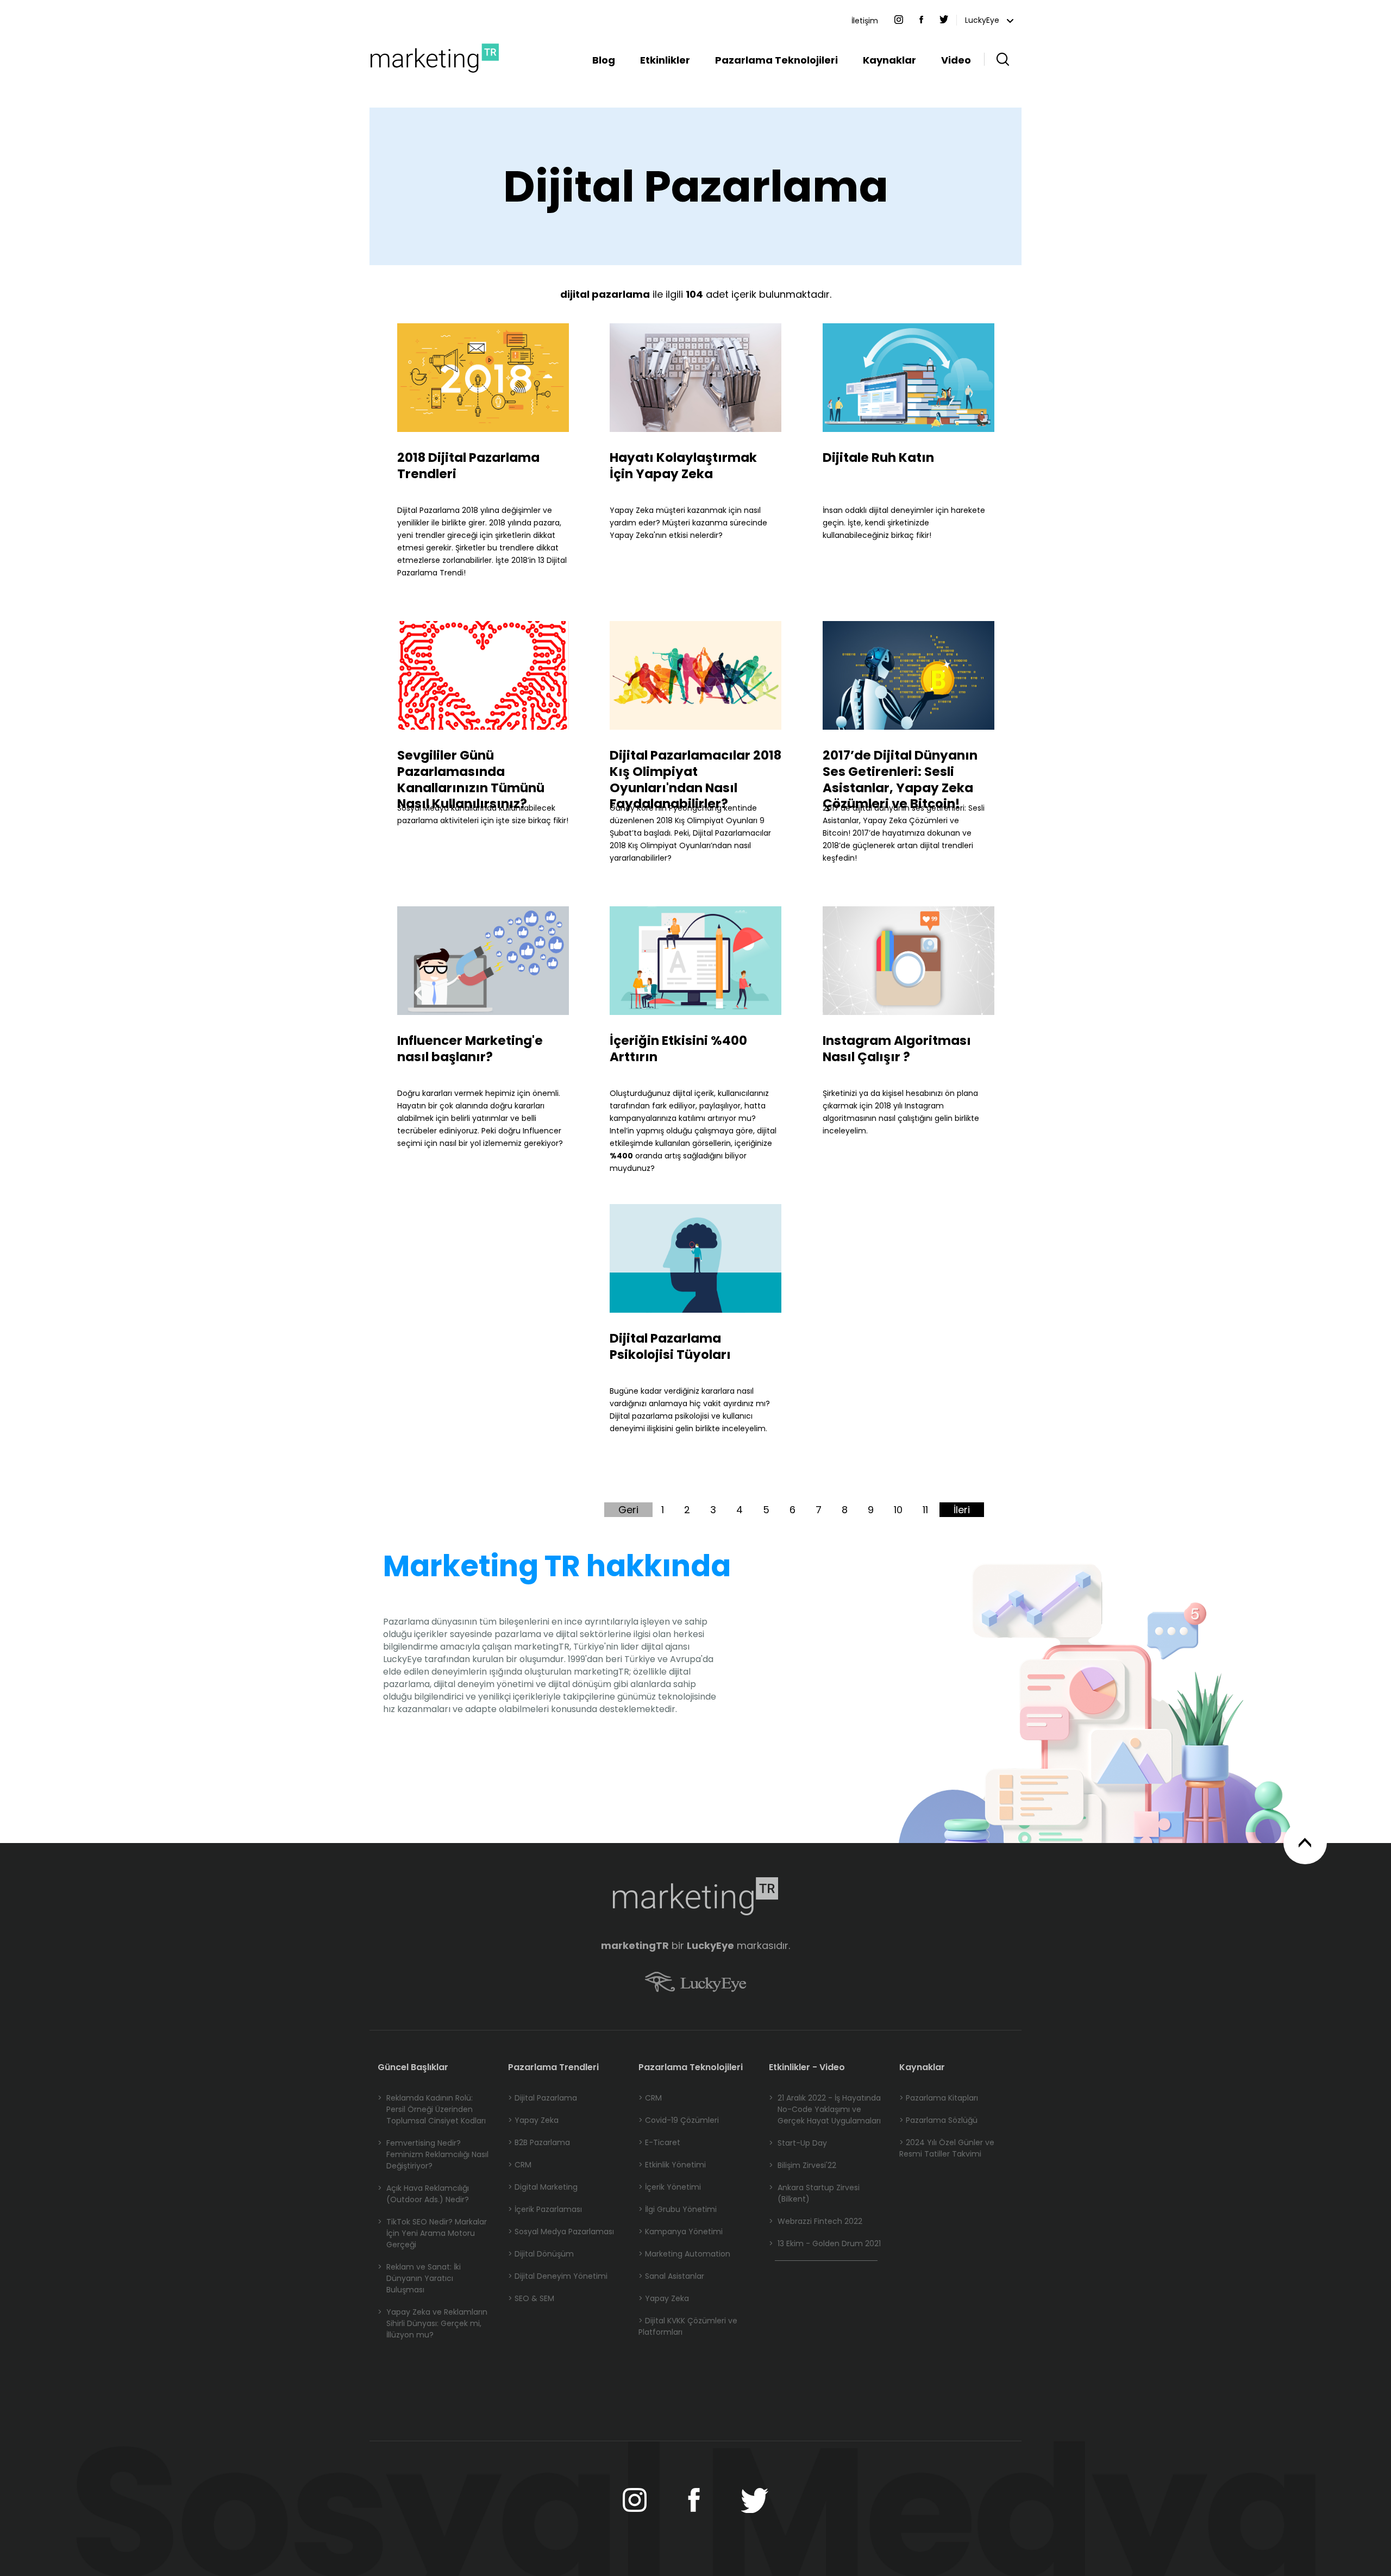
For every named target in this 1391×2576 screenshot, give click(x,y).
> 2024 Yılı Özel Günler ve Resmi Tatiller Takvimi (947, 2148)
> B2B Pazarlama (539, 2142)
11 (925, 1510)
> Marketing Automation (684, 2254)
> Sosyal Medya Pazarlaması (561, 2232)
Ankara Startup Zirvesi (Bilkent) (814, 2193)
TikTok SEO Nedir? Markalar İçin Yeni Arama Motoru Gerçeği (432, 2233)
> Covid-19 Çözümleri (679, 2120)
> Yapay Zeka (533, 2120)
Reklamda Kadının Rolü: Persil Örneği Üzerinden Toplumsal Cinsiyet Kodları (432, 2109)
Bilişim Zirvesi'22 (803, 2165)
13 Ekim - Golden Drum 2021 (825, 2243)
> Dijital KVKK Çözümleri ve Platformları (688, 2326)
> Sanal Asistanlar (671, 2276)
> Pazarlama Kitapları (939, 2098)
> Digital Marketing (543, 2187)
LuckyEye (983, 20)
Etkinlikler (665, 60)
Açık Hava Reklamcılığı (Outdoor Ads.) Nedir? (423, 2194)
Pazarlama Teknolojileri (776, 60)
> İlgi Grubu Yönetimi (678, 2209)
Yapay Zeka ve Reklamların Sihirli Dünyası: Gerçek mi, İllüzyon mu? (433, 2323)
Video (956, 60)
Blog (604, 60)
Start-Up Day (798, 2143)
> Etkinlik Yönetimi (672, 2165)
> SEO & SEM (531, 2298)
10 (898, 1510)
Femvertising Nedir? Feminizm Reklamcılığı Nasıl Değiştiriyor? (433, 2154)
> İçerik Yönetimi (670, 2187)
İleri (962, 1510)
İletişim (865, 21)
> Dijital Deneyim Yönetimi (558, 2276)
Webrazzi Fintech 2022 (816, 2221)
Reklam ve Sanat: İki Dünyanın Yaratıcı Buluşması (419, 2278)
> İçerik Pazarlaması (545, 2209)
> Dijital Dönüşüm (541, 2254)
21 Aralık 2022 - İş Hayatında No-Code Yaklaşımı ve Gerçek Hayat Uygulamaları (825, 2109)
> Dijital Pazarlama (543, 2098)
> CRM (520, 2165)
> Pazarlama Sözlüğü (938, 2120)
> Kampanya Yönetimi (681, 2232)
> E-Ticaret (659, 2142)
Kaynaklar (889, 60)
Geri (628, 1510)
